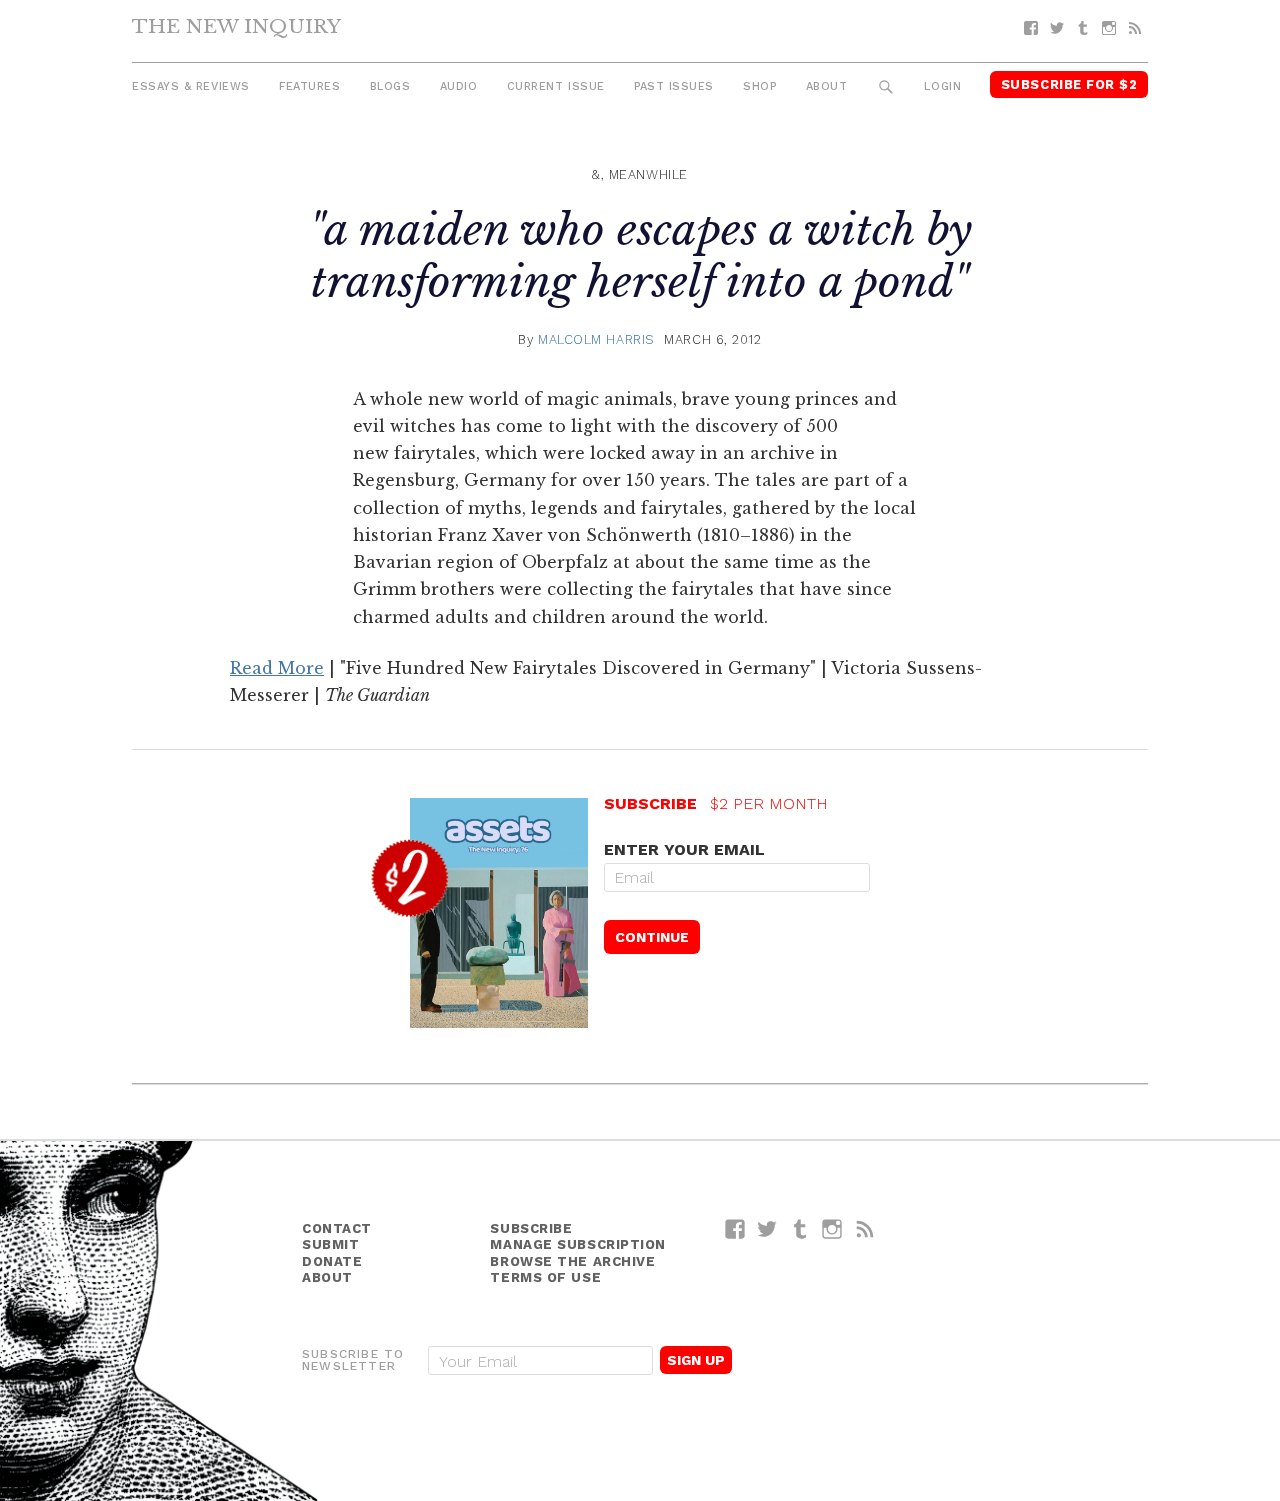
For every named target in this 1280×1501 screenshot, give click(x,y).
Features (309, 86)
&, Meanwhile (640, 174)
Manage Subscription (577, 1244)
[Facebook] (1031, 28)
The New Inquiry (236, 26)
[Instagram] (1109, 28)
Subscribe (531, 1228)
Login (942, 86)
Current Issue (556, 86)
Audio (459, 86)
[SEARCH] (886, 87)
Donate (332, 1261)
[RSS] (1135, 28)
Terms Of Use (545, 1277)
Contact (337, 1228)
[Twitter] (1057, 28)
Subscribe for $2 (1069, 84)
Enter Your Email (684, 849)
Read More (277, 668)
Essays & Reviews (191, 86)
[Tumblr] (1083, 28)
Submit (330, 1244)
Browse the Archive (572, 1261)
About (827, 86)
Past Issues (674, 86)
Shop (759, 86)
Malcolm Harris (596, 339)
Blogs (390, 86)
